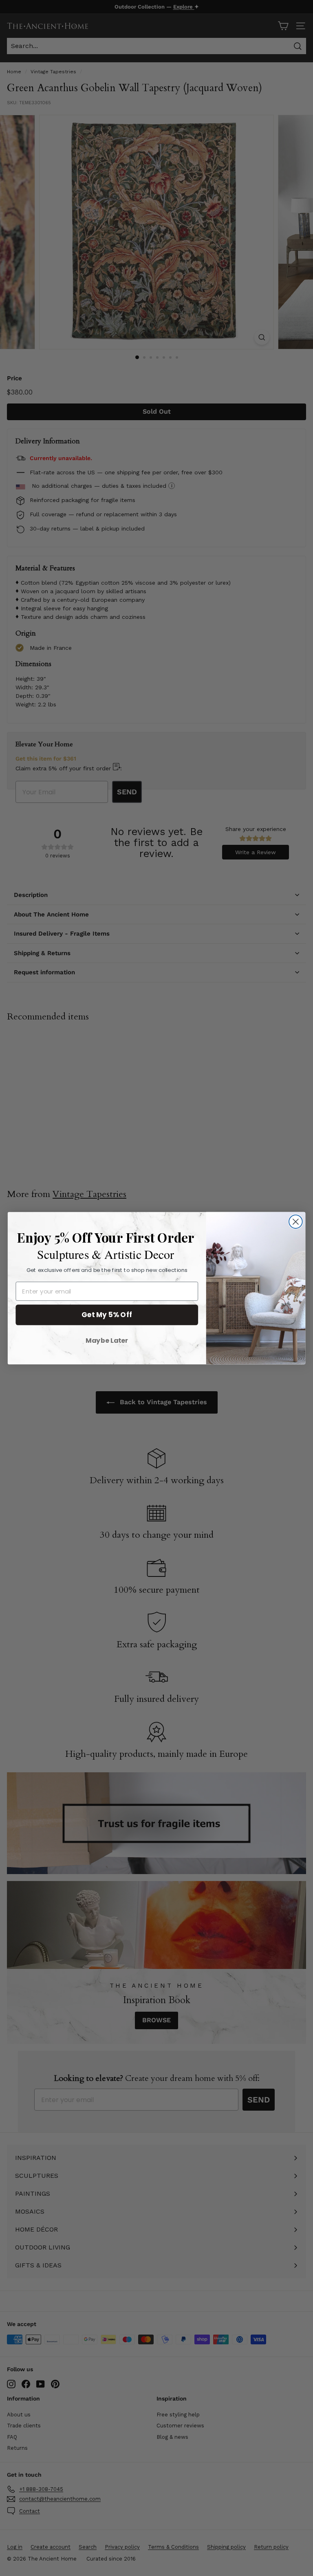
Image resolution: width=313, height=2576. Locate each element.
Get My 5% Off (107, 1314)
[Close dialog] (296, 1222)
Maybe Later (107, 1340)
